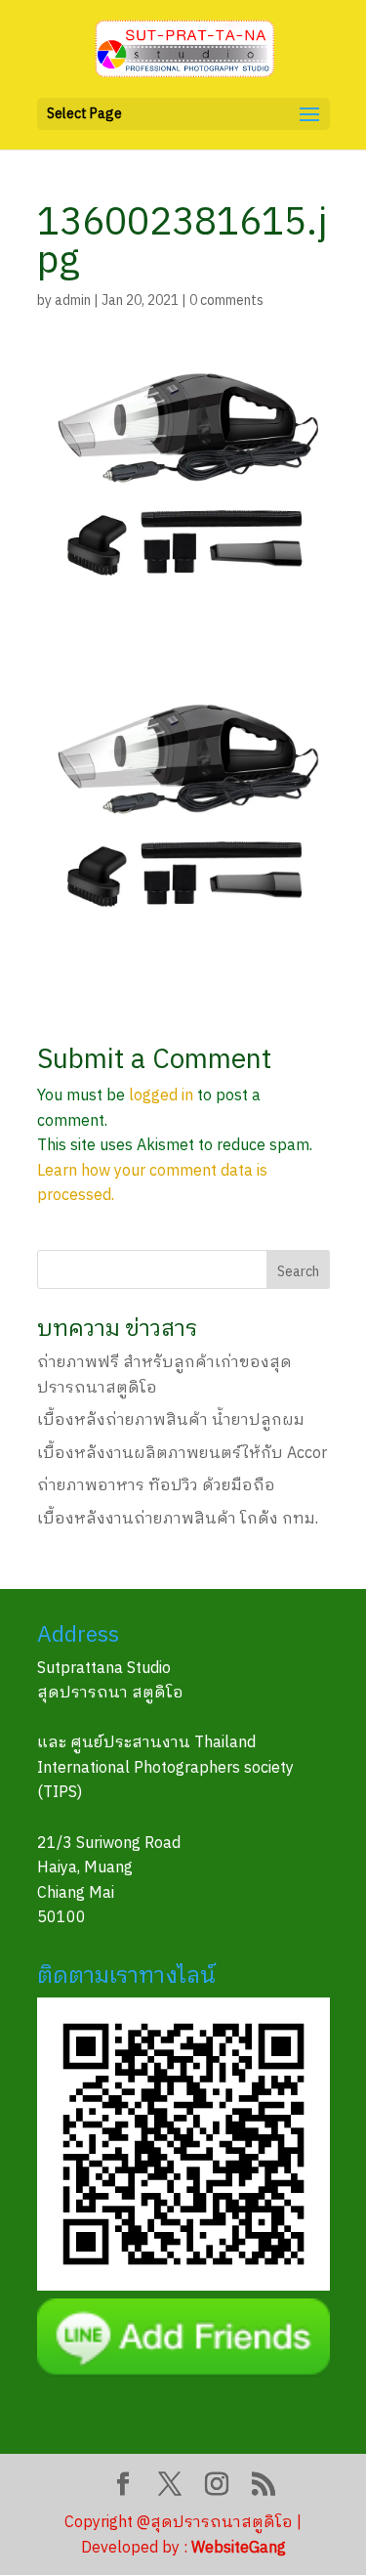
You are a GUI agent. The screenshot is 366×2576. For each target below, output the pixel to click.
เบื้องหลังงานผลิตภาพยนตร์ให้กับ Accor (182, 1454)
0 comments (226, 301)
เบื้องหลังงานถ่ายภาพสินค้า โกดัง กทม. (178, 1519)
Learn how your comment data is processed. (152, 1184)
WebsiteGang (239, 2548)
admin (73, 301)
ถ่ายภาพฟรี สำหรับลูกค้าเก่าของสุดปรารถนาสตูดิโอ (164, 1375)
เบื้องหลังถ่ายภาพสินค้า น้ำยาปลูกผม (171, 1420)
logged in (161, 1096)
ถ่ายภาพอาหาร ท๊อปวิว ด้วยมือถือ (156, 1486)
